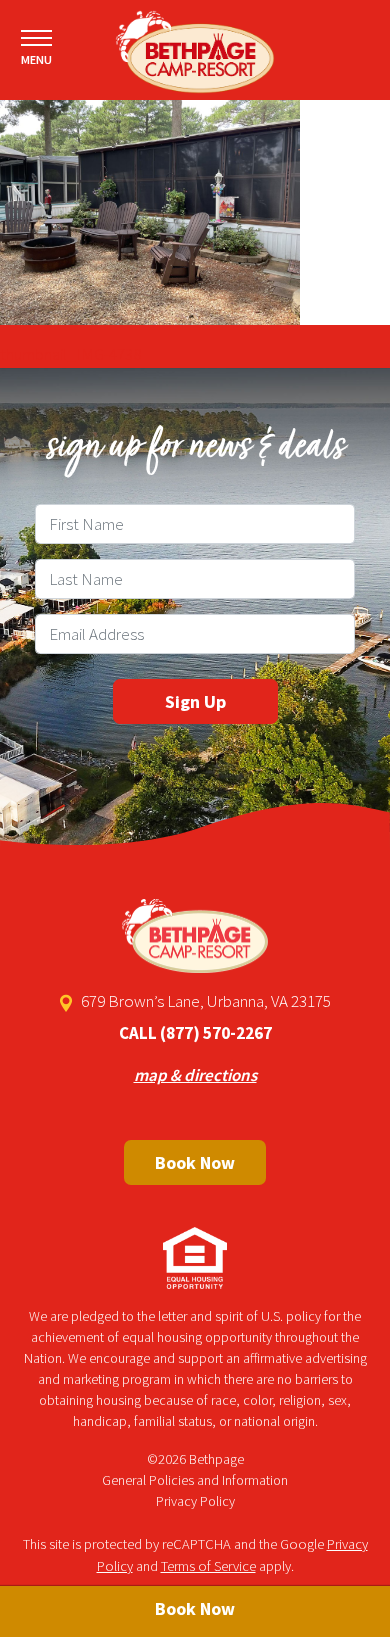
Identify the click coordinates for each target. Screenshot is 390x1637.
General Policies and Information (195, 1480)
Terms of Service (208, 1566)
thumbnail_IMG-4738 (70, 354)
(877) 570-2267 (216, 1033)
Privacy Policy (195, 1501)
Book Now (195, 1162)
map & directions (195, 1075)
